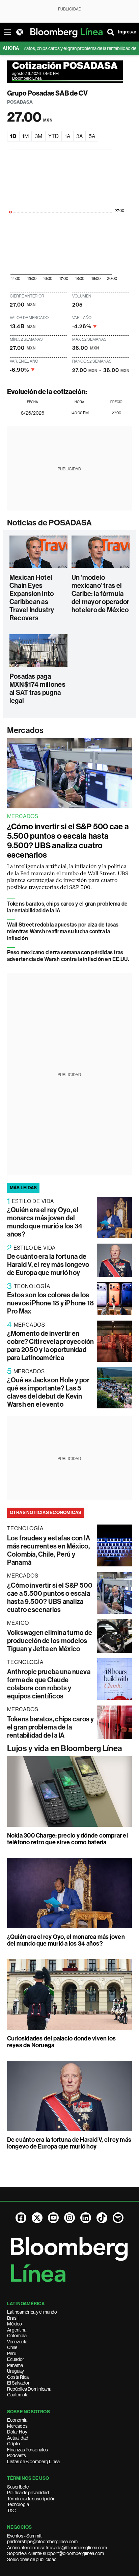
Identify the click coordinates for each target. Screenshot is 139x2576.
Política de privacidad (28, 2493)
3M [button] (38, 136)
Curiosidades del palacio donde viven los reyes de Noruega (62, 2042)
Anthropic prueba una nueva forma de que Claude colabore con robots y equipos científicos (49, 1684)
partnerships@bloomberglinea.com (42, 2542)
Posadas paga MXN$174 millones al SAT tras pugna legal (37, 688)
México (15, 2324)
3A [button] (79, 136)
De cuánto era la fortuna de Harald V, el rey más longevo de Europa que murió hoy (48, 1265)
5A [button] (92, 136)
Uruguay (16, 2371)
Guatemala (18, 2395)
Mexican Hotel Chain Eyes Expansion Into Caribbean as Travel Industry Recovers (32, 598)
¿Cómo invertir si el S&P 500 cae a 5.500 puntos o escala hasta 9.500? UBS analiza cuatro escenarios (68, 841)
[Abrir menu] (7, 32)
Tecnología (18, 2504)
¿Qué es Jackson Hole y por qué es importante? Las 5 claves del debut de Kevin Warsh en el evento (48, 1392)
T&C (11, 2510)
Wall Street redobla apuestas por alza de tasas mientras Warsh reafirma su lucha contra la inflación (63, 931)
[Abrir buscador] (111, 32)
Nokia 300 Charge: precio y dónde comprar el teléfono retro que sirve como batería (67, 1839)
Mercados (25, 730)
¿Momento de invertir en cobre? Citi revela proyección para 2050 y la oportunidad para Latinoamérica (51, 1346)
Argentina (17, 2330)
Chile (12, 2347)
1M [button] (25, 136)
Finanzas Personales (27, 2450)
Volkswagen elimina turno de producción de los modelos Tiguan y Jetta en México (50, 1641)
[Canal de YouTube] (53, 2218)
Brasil (13, 2318)
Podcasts (17, 2455)
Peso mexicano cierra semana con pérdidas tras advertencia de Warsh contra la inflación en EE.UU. (68, 956)
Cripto (13, 2444)
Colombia (17, 2336)
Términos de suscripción (31, 2499)
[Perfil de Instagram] (69, 2218)
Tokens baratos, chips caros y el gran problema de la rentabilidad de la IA (51, 1727)
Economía (17, 2420)
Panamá (15, 2365)
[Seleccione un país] (20, 32)
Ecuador (16, 2359)
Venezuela (17, 2342)
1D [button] (13, 136)
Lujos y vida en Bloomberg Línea (65, 1748)
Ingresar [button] (127, 32)
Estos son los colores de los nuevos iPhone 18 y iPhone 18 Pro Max (51, 1303)
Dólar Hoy (17, 2432)
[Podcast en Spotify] (118, 2218)
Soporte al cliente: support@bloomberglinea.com (55, 2553)
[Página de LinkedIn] (86, 2218)
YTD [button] (53, 136)
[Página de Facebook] (21, 2218)
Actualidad (18, 2438)
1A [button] (67, 136)
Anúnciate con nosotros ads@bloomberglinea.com (57, 2548)
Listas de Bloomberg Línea (33, 2462)
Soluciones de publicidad (32, 2559)
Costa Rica (18, 2377)
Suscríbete (18, 2487)
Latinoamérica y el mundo (32, 2312)
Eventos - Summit (24, 2536)
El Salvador (18, 2383)
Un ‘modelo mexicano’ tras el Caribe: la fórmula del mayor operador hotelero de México (100, 594)
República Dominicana (29, 2389)
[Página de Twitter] (37, 2218)
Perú (12, 2353)
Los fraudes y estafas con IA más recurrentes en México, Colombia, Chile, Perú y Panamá (49, 1550)
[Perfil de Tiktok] (102, 2218)
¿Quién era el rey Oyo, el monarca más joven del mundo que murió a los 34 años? (45, 1222)
